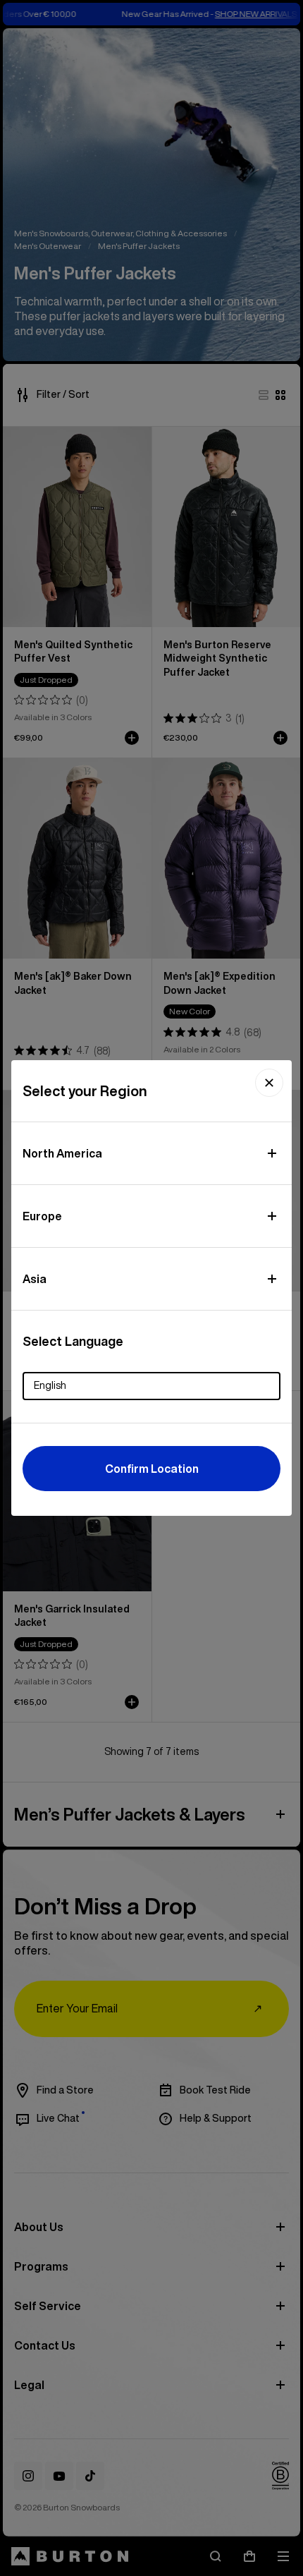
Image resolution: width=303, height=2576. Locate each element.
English (50, 1385)
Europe (42, 1216)
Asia (35, 1279)
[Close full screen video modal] (269, 1083)
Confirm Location (152, 1469)
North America (62, 1153)
